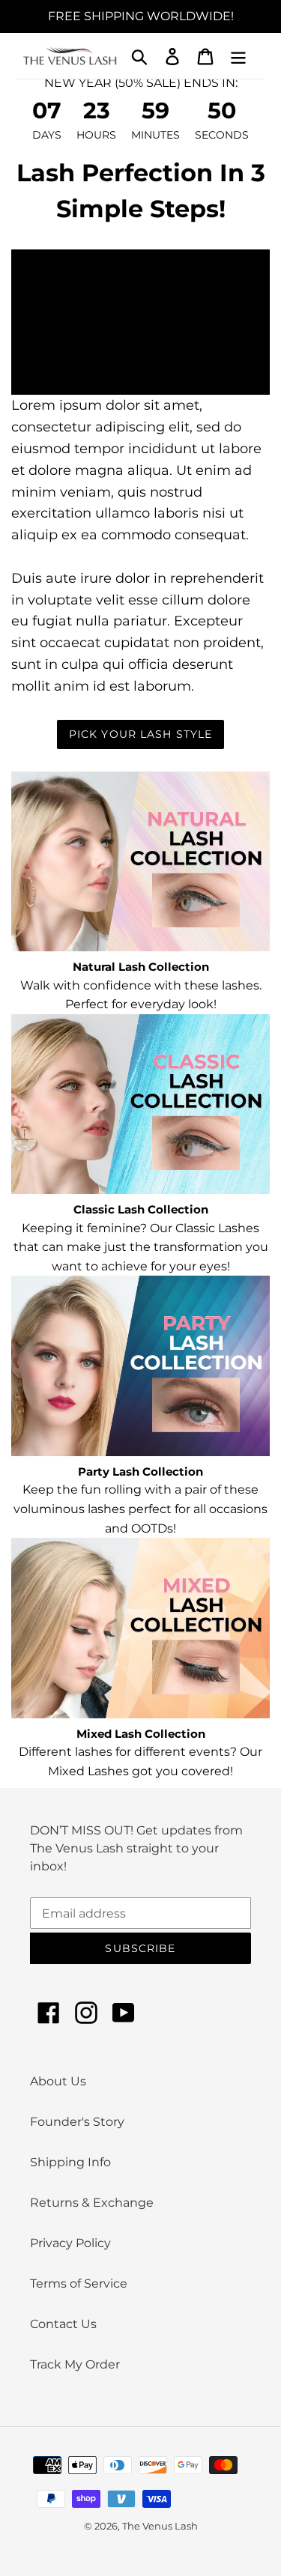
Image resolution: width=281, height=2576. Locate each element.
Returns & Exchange (92, 2203)
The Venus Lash (160, 2526)
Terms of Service (79, 2283)
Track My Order (75, 2364)
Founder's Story (77, 2122)
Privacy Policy (70, 2243)
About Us (58, 2081)
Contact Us (63, 2324)
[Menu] (238, 55)
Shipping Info (70, 2162)
